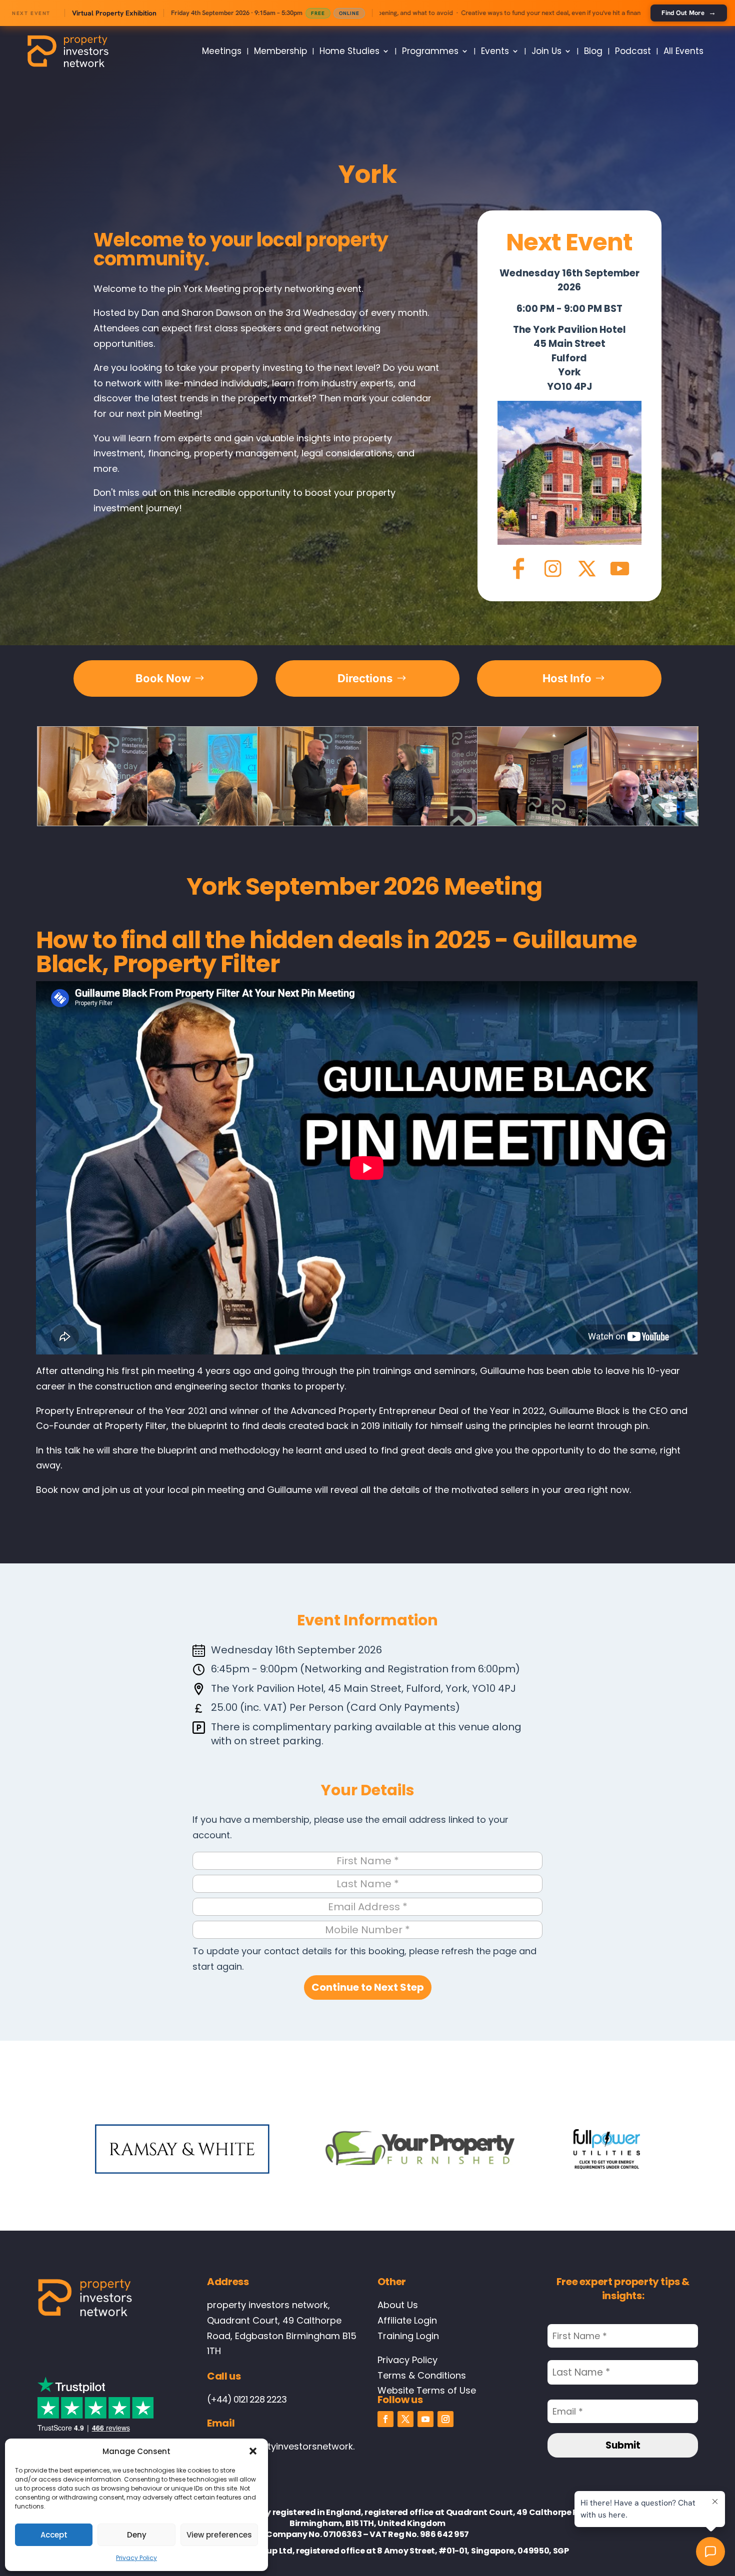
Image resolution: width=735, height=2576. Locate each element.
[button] (253, 2451)
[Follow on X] (405, 2419)
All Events (683, 51)
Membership (280, 51)
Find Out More (689, 12)
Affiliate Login (407, 2320)
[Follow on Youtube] (425, 2419)
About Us (398, 2305)
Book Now (163, 678)
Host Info (567, 678)
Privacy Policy (136, 2558)
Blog (593, 51)
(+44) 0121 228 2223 (247, 2399)
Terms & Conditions (422, 2375)
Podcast (633, 51)
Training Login (408, 2336)
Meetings (222, 51)
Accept (54, 2535)
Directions (365, 678)
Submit (623, 2445)
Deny (137, 2535)
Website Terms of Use (427, 2390)
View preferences (219, 2535)
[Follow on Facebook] (385, 2419)
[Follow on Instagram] (445, 2419)
